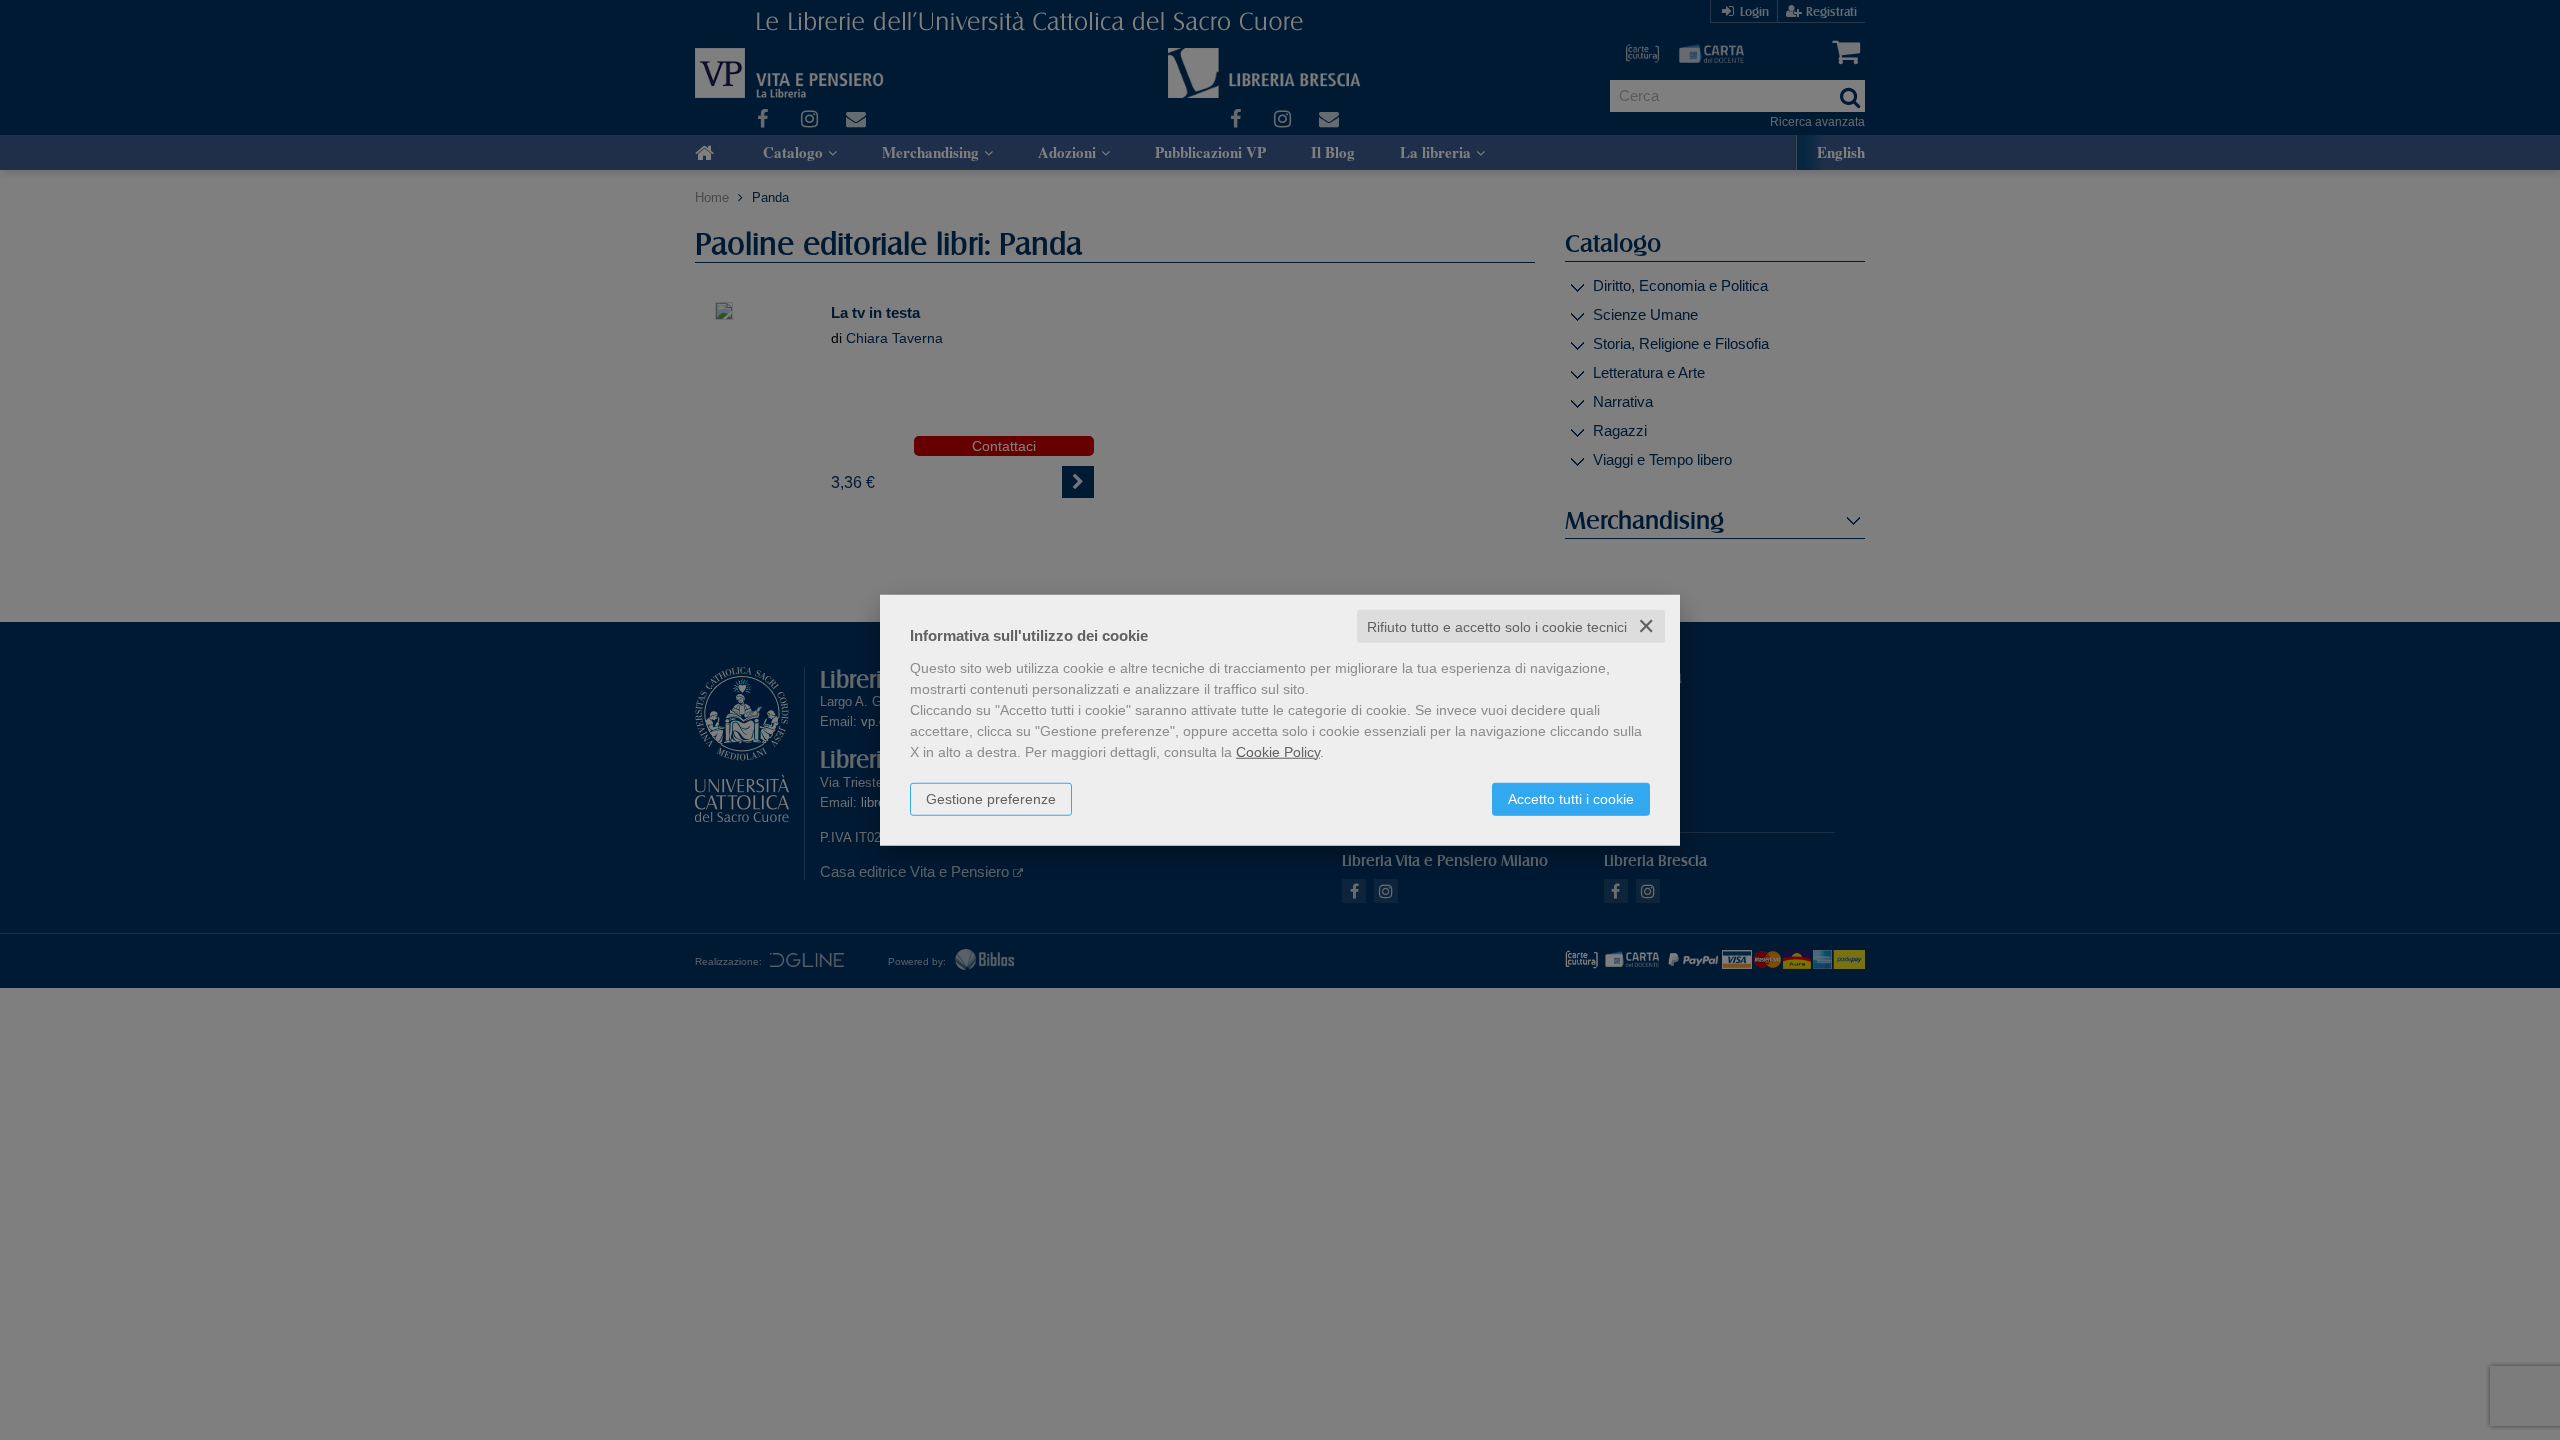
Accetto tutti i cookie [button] (1571, 798)
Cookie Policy (1278, 751)
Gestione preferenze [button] (991, 798)
